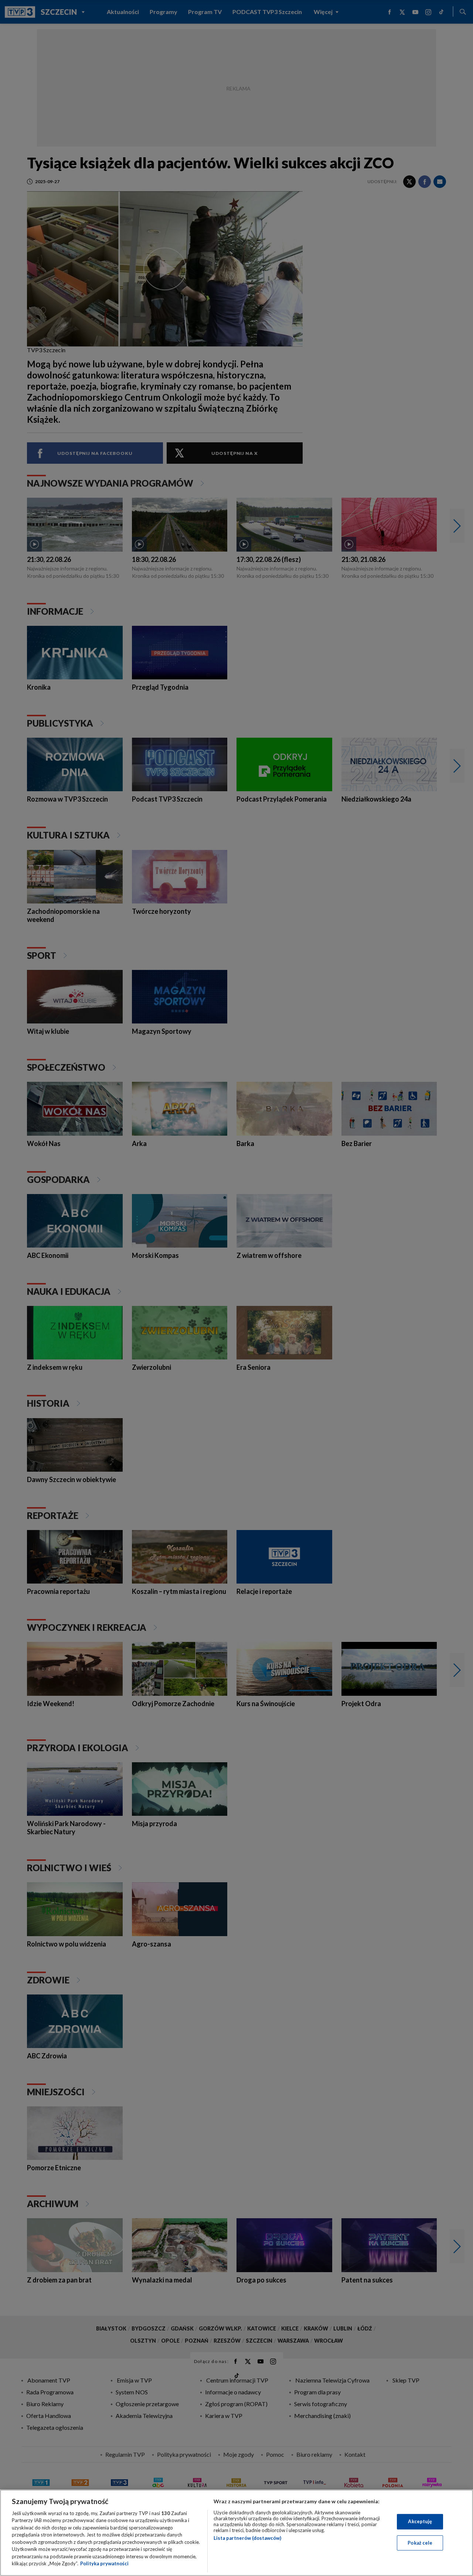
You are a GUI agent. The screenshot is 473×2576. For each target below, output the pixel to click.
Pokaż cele (420, 2542)
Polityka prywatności (104, 2563)
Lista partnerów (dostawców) (247, 2538)
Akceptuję (420, 2521)
